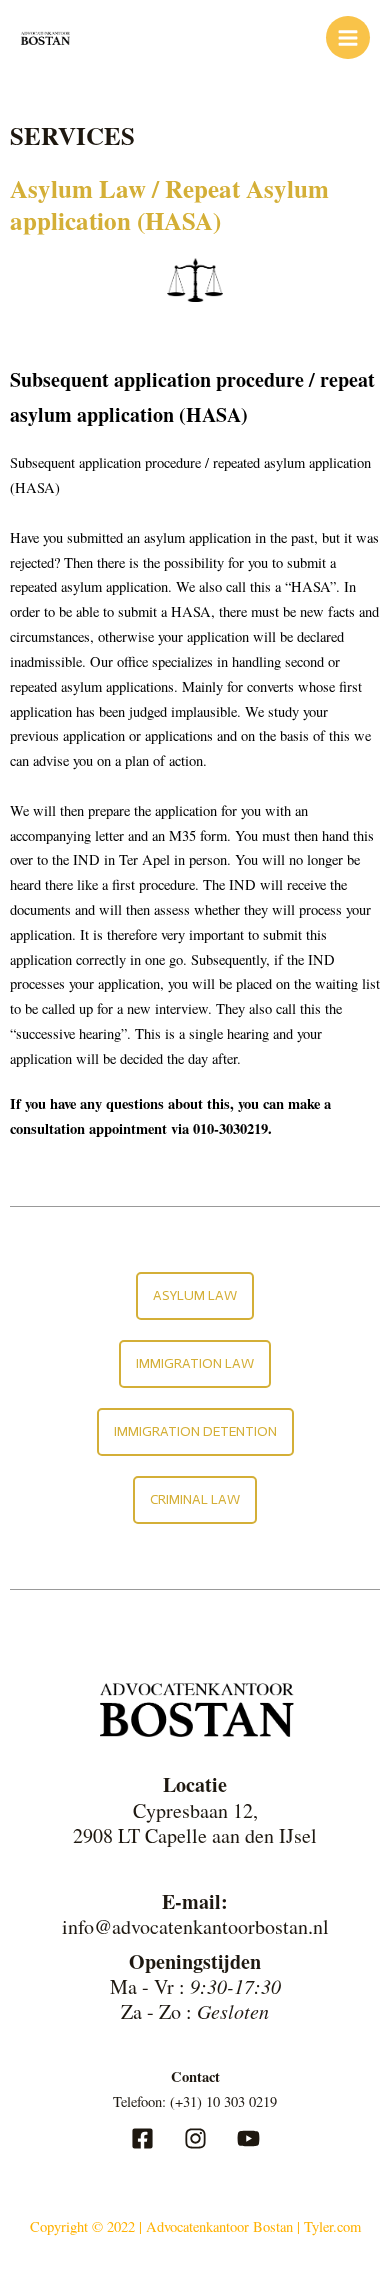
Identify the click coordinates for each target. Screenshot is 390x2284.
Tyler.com (332, 2226)
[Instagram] (195, 2138)
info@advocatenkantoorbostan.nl (195, 1926)
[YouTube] (248, 2138)
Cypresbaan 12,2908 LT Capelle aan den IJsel (195, 1823)
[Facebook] (142, 2138)
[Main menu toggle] (348, 38)
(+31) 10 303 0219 (223, 2101)
